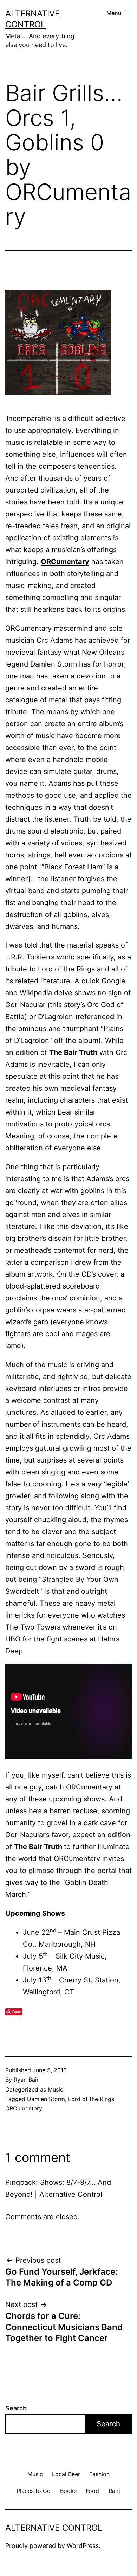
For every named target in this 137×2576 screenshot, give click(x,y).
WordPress (83, 2546)
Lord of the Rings (91, 2099)
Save (17, 2012)
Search (16, 2408)
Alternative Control (54, 2528)
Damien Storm (46, 2099)
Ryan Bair (26, 2080)
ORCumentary (65, 562)
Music (56, 2089)
